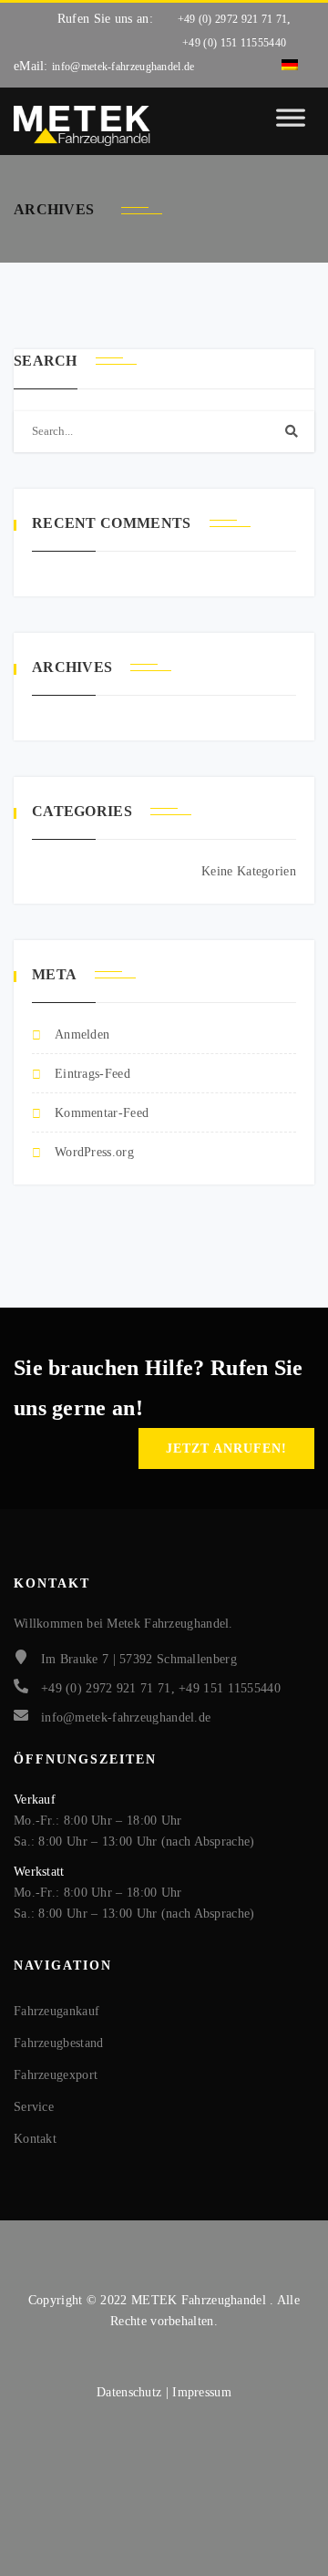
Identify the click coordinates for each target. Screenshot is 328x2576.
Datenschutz (131, 2392)
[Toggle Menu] (291, 126)
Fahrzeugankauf (56, 2011)
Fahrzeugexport (56, 2075)
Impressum (202, 2392)
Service (34, 2107)
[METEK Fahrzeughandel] (82, 126)
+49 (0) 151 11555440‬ (234, 43)
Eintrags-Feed (92, 1074)
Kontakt (35, 2139)
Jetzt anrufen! (226, 1448)
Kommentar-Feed (102, 1113)
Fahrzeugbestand (59, 2043)
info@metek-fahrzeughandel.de (123, 67)
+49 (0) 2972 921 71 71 (233, 19)
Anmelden (82, 1035)
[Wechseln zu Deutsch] (290, 66)
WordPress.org (94, 1152)
